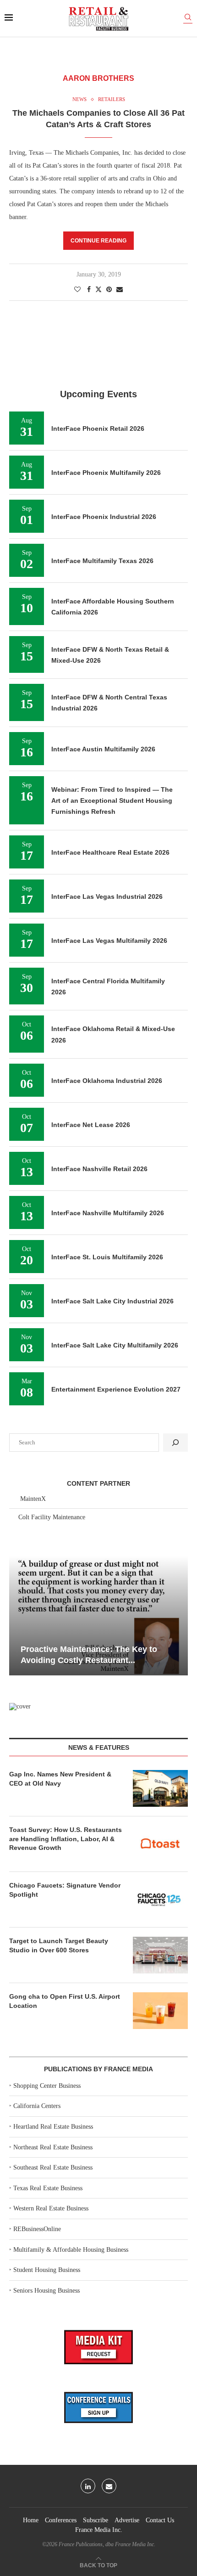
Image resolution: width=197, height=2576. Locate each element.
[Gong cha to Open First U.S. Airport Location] (160, 2011)
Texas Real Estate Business (48, 2188)
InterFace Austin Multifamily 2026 (103, 749)
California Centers (37, 2106)
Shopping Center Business (47, 2086)
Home (31, 2520)
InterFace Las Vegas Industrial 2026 (107, 896)
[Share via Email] (120, 290)
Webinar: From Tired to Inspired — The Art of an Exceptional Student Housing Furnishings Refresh (112, 801)
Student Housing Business (47, 2270)
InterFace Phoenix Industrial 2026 (104, 517)
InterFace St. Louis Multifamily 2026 (107, 1257)
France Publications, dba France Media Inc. (107, 2544)
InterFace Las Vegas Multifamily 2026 (109, 941)
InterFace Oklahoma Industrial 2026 (107, 1081)
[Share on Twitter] (98, 289)
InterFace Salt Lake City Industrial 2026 (112, 1301)
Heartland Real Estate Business (53, 2127)
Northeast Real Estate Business (53, 2147)
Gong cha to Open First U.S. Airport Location (65, 2001)
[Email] (109, 2486)
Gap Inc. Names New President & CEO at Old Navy (60, 1779)
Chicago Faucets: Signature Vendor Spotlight (65, 1890)
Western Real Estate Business (51, 2208)
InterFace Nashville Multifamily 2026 (108, 1213)
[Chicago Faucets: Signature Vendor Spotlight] (160, 1900)
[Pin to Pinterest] (109, 290)
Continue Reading (98, 241)
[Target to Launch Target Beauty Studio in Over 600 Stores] (160, 1955)
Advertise (127, 2520)
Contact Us (160, 2520)
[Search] (188, 19)
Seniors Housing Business (47, 2291)
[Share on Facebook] (89, 290)
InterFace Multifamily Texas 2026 (102, 561)
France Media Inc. (99, 2530)
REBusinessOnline (37, 2229)
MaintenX (33, 1499)
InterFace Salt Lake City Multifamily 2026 (115, 1345)
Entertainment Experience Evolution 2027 (116, 1389)
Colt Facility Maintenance (52, 1517)
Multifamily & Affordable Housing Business (71, 2250)
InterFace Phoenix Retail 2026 (98, 428)
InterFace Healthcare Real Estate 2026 (110, 852)
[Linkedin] (88, 2486)
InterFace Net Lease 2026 (91, 1125)
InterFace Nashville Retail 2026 (99, 1169)
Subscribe (96, 2520)
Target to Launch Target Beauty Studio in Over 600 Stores (59, 1945)
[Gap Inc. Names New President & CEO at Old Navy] (160, 1788)
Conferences (61, 2520)
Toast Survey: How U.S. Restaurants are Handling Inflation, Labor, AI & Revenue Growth (66, 1839)
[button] (17, 1615)
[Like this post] (77, 290)
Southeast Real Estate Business (53, 2167)
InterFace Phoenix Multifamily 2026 (106, 473)
